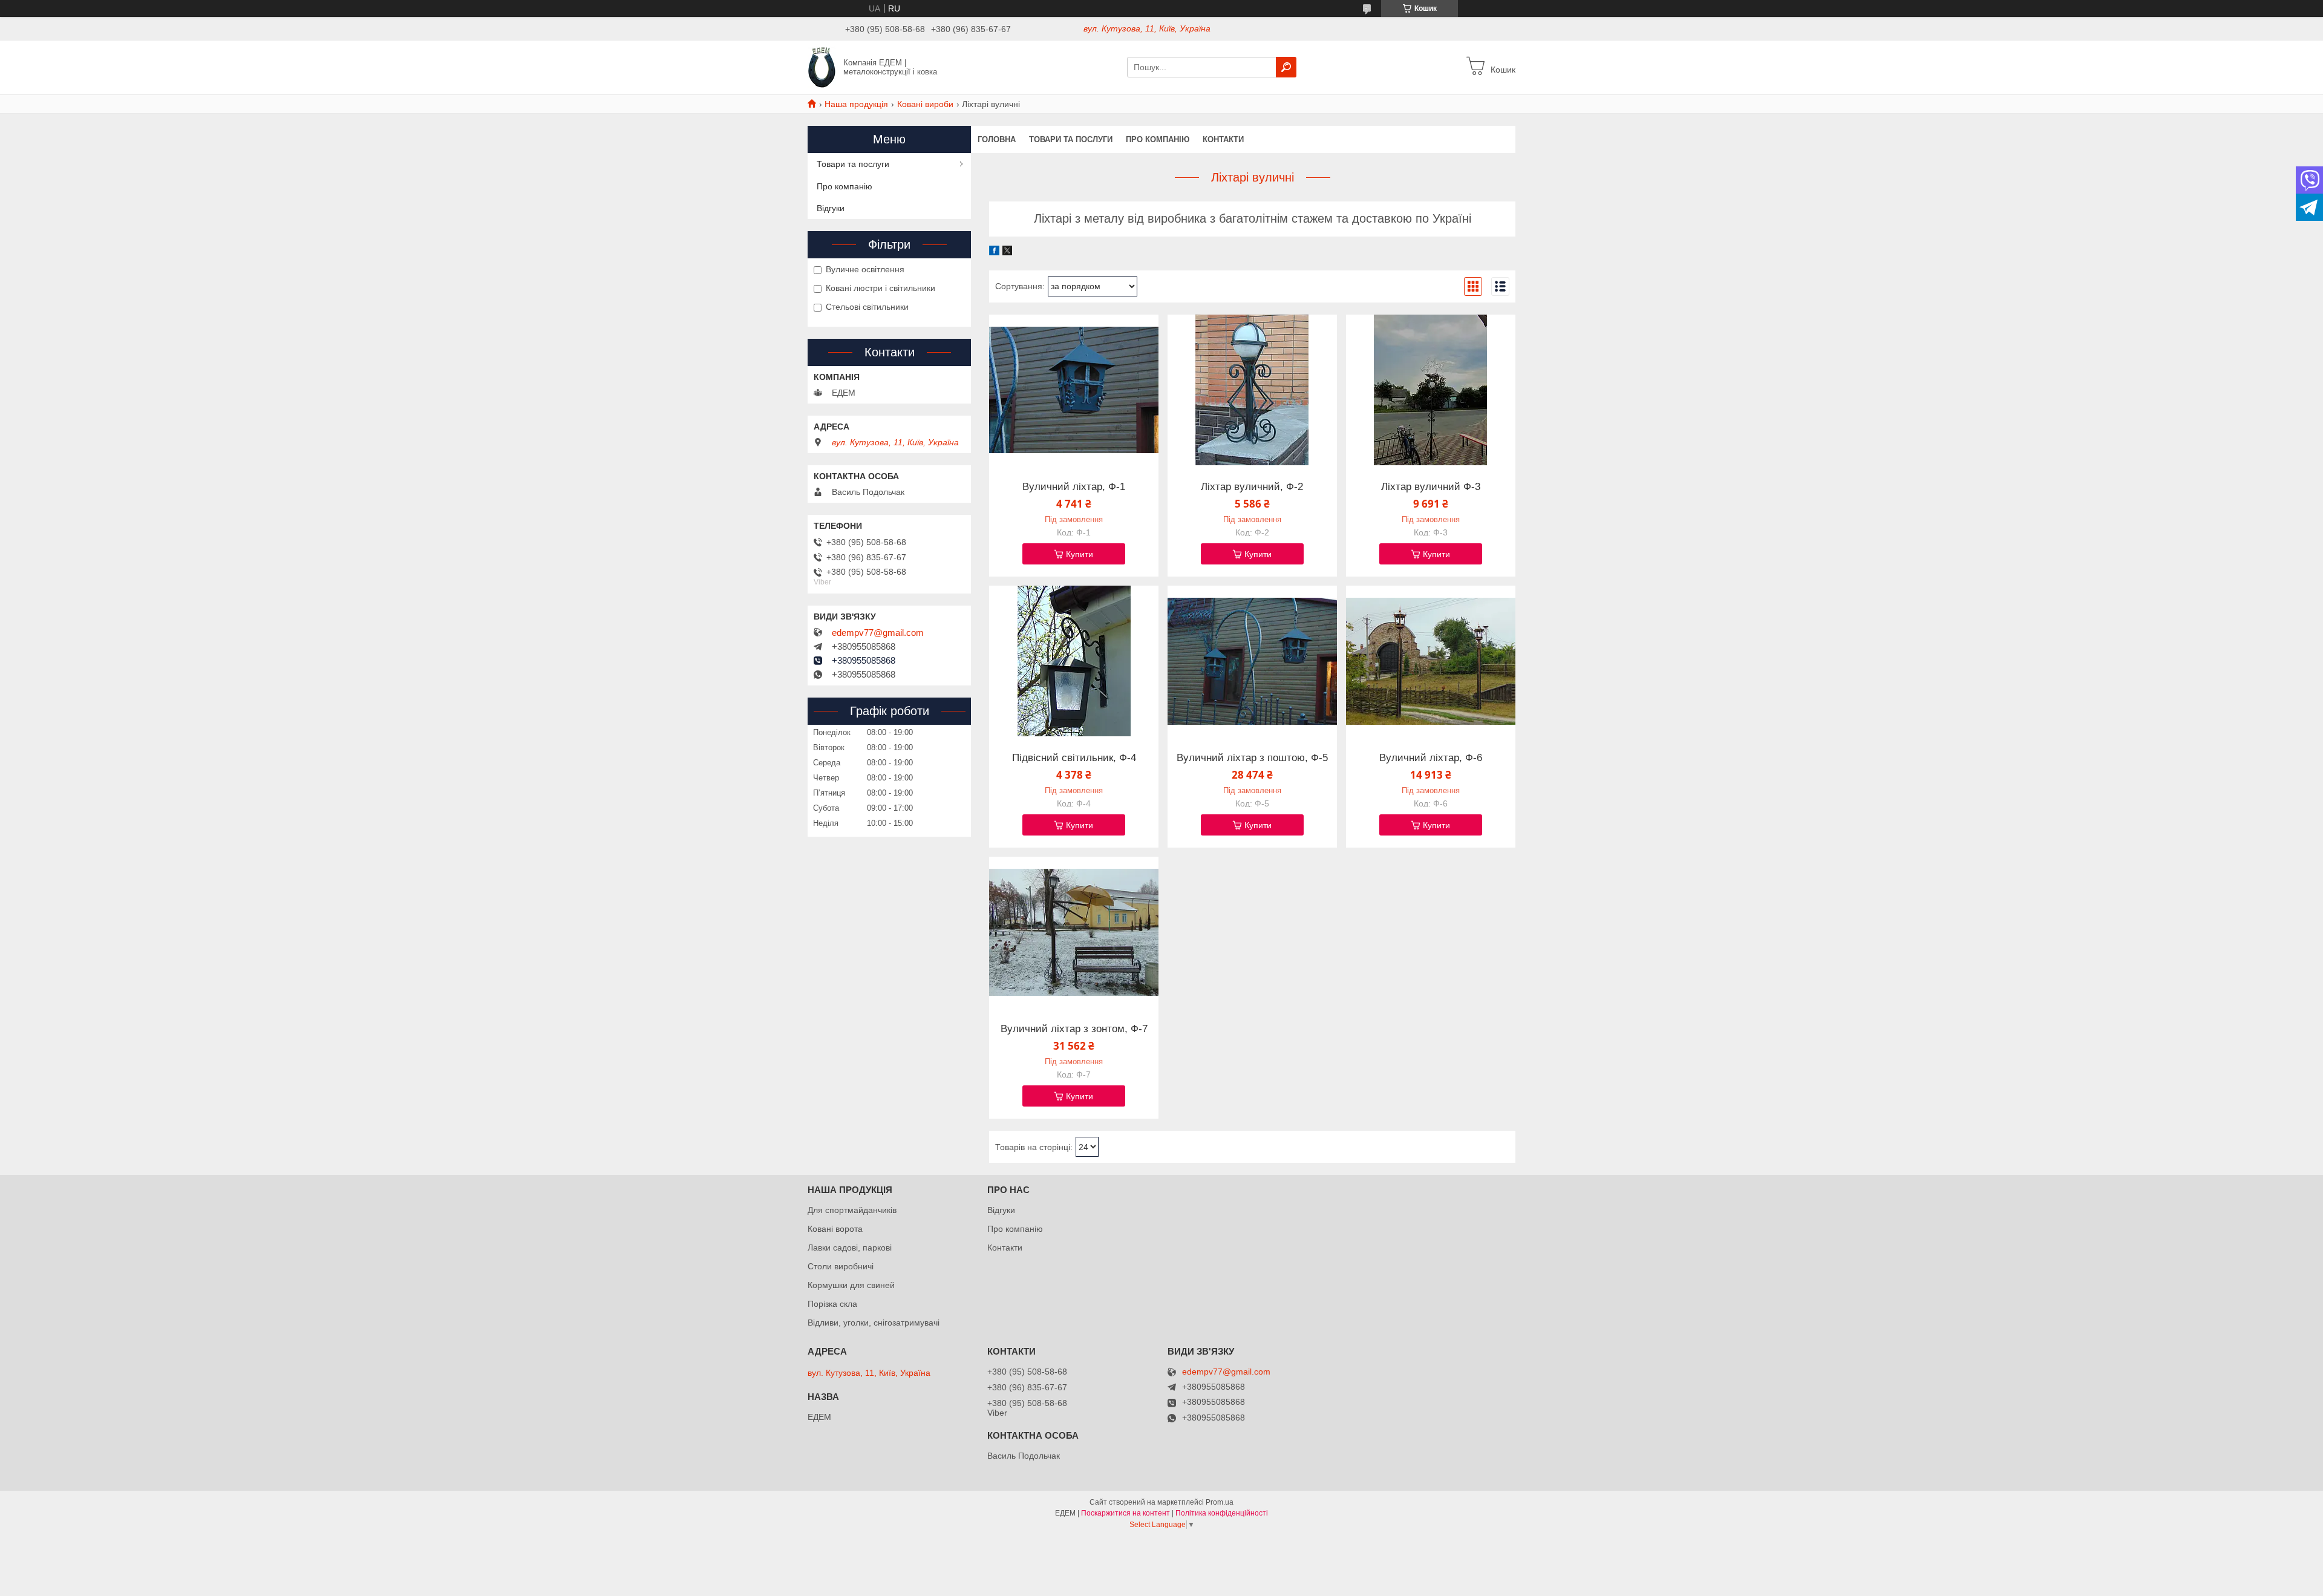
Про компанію (1158, 139)
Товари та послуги (1071, 139)
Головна (997, 139)
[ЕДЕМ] (822, 67)
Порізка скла (832, 1304)
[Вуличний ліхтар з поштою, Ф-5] (1252, 661)
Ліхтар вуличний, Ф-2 (1252, 487)
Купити (1080, 554)
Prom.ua (1220, 1502)
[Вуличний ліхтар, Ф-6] (1431, 661)
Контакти (1223, 139)
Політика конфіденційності (1222, 1513)
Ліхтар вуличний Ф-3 (1431, 487)
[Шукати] (1286, 67)
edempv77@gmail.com (878, 633)
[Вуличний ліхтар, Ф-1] (1074, 390)
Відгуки (831, 208)
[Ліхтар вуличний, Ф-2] (1252, 390)
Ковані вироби (925, 104)
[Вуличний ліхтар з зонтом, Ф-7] (1074, 932)
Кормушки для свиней (851, 1285)
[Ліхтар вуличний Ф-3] (1431, 390)
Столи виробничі (841, 1266)
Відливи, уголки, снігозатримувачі (874, 1323)
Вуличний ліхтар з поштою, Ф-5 (1252, 758)
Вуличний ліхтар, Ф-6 (1431, 758)
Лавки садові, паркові (850, 1248)
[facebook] (994, 252)
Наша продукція (856, 104)
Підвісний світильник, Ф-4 (1074, 758)
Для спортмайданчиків (852, 1210)
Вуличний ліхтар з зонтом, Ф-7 (1074, 1029)
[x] (1007, 252)
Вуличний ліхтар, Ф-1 (1074, 487)
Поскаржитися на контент (1126, 1513)
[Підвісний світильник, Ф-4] (1074, 661)
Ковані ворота (835, 1229)
